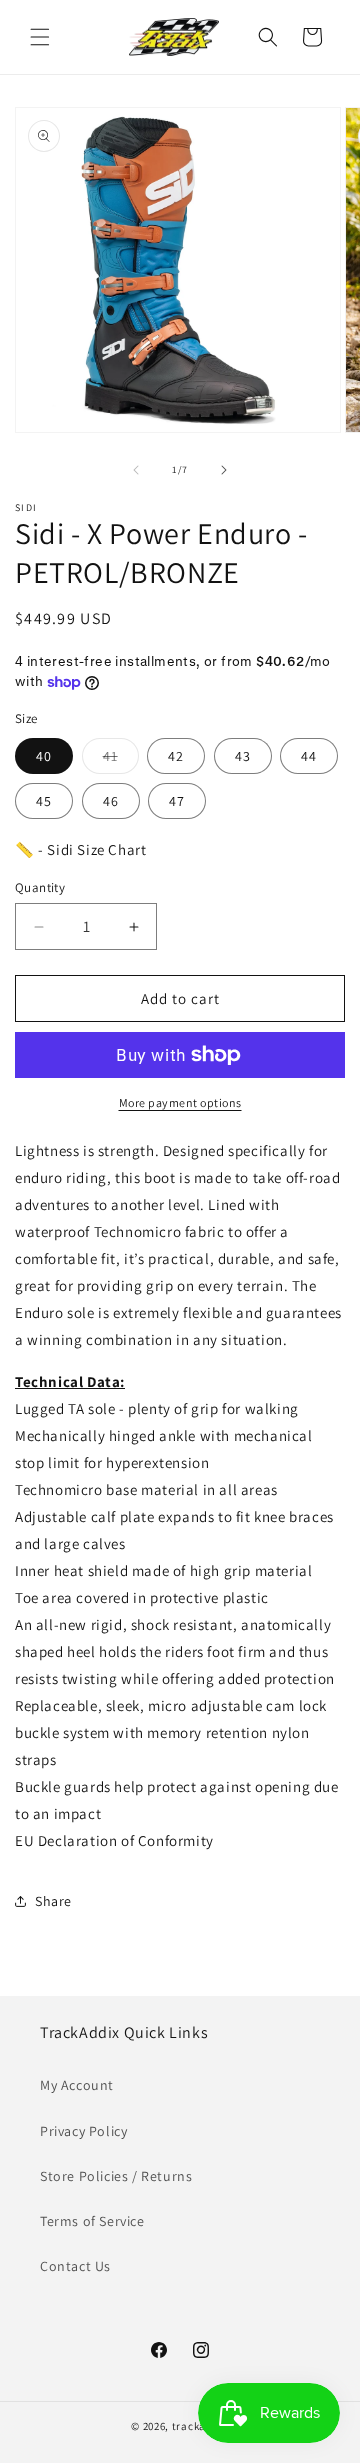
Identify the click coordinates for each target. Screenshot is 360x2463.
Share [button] (53, 1901)
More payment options (180, 1102)
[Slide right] (224, 470)
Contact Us (75, 2266)
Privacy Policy (83, 2131)
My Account (77, 2085)
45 (44, 801)
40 (44, 756)
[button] (40, 37)
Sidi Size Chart (96, 849)
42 (176, 756)
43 (243, 756)
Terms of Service (92, 2221)
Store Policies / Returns (116, 2176)
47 (177, 801)
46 (111, 801)
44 (309, 756)
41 (121, 760)
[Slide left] (136, 470)
